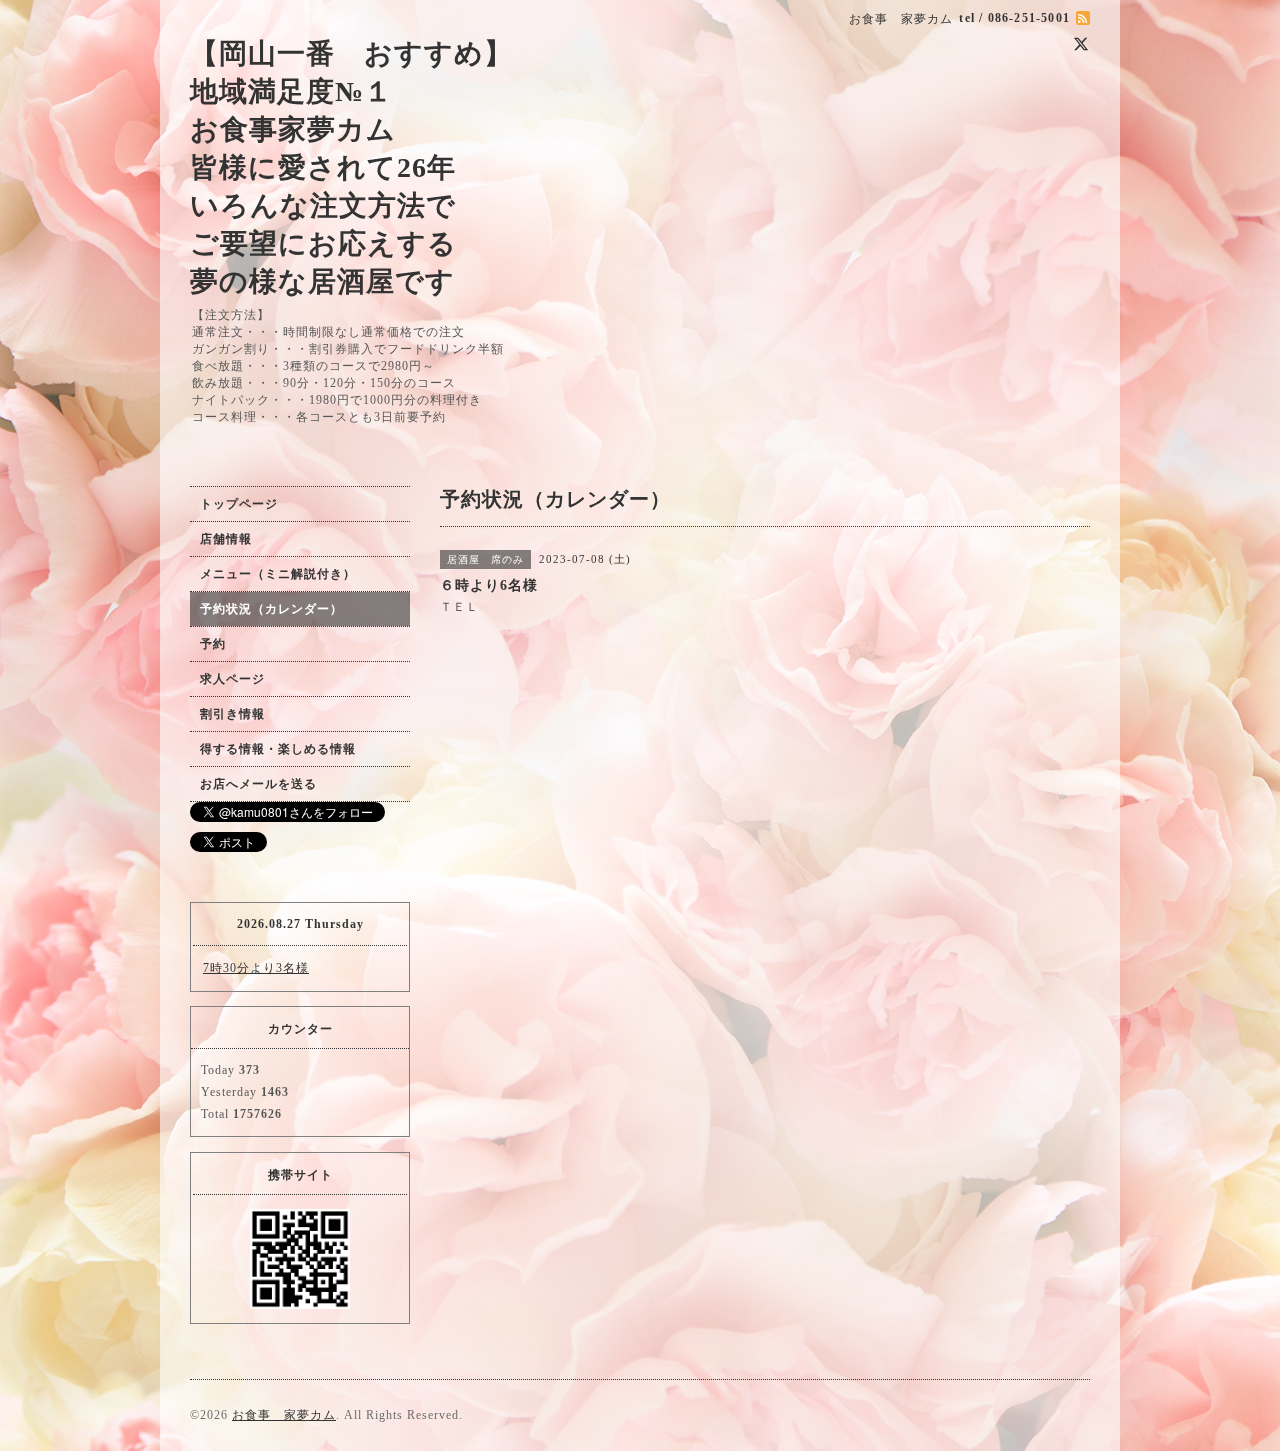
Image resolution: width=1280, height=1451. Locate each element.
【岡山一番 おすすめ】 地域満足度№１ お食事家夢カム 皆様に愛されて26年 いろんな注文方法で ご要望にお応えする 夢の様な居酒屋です (351, 167)
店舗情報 (226, 539)
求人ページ (232, 679)
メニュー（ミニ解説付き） (278, 574)
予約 (213, 644)
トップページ (239, 504)
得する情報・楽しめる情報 (278, 749)
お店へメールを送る (258, 784)
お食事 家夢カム (284, 1415)
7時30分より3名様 (256, 968)
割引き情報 (232, 714)
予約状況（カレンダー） (271, 609)
